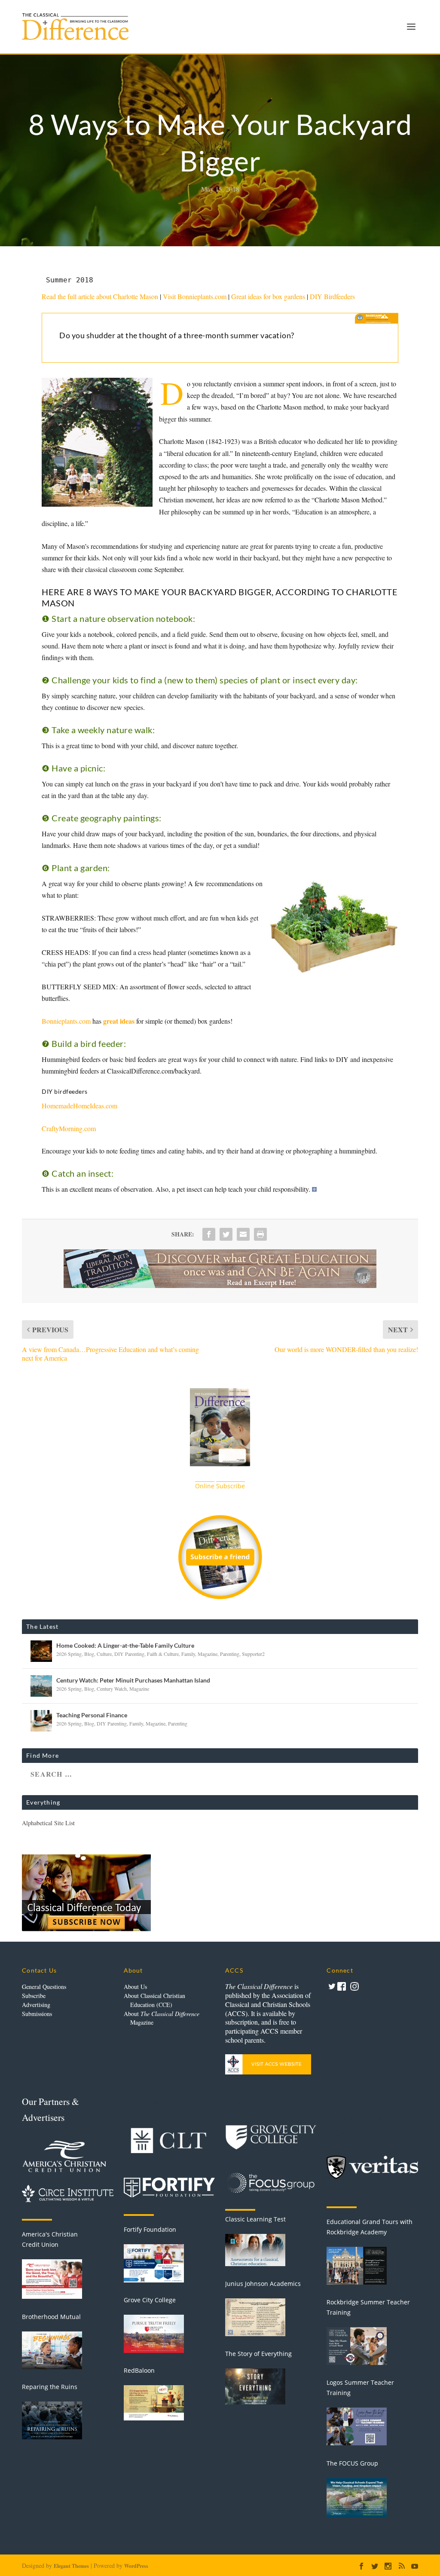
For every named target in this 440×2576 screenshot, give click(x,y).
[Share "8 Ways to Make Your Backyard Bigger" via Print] (260, 1234)
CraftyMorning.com (69, 1128)
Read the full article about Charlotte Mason (100, 296)
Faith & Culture (163, 1654)
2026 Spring (69, 1654)
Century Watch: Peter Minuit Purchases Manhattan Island (133, 1680)
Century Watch (112, 1689)
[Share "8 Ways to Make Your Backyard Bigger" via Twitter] (226, 1234)
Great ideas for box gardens (268, 296)
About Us (135, 1987)
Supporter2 (253, 1654)
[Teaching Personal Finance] (41, 1721)
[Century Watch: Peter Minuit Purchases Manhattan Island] (41, 1686)
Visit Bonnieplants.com (195, 296)
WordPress (136, 2566)
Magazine (208, 1654)
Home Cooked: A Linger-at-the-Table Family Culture (125, 1645)
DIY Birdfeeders (332, 296)
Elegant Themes (71, 2566)
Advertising (36, 2005)
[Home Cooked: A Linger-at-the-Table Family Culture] (41, 1651)
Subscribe (34, 1996)
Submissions (37, 2014)
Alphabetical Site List (48, 1823)
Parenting (230, 1654)
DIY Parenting (129, 1654)
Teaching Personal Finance (92, 1715)
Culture (104, 1654)
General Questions (44, 1987)
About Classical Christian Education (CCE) (154, 2000)
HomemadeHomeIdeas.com (79, 1106)
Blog (89, 1654)
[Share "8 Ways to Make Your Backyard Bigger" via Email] (243, 1234)
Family (188, 1654)
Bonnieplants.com (66, 1021)
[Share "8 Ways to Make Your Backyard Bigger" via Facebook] (209, 1234)
